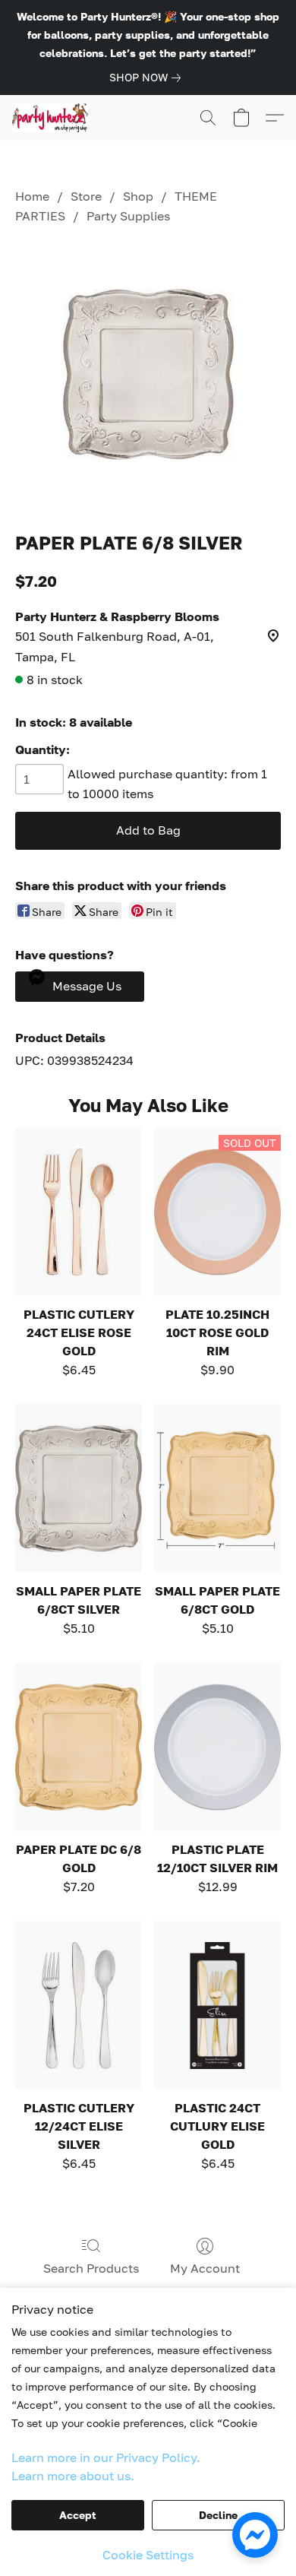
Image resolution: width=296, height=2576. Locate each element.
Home (32, 196)
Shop (138, 196)
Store (86, 196)
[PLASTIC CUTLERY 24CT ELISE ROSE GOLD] (79, 1212)
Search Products (91, 2268)
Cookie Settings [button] (148, 2555)
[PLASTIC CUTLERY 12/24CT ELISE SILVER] (79, 2005)
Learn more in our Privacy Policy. (106, 2457)
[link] (148, 78)
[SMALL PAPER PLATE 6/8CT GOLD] (217, 1488)
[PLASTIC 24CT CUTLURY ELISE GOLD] (217, 2005)
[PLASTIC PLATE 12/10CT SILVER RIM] (217, 1747)
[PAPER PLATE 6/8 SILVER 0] (148, 374)
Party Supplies (128, 216)
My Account (205, 2268)
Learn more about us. (73, 2476)
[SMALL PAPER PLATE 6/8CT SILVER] (79, 1488)
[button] (52, 118)
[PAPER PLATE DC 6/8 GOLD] (79, 1747)
